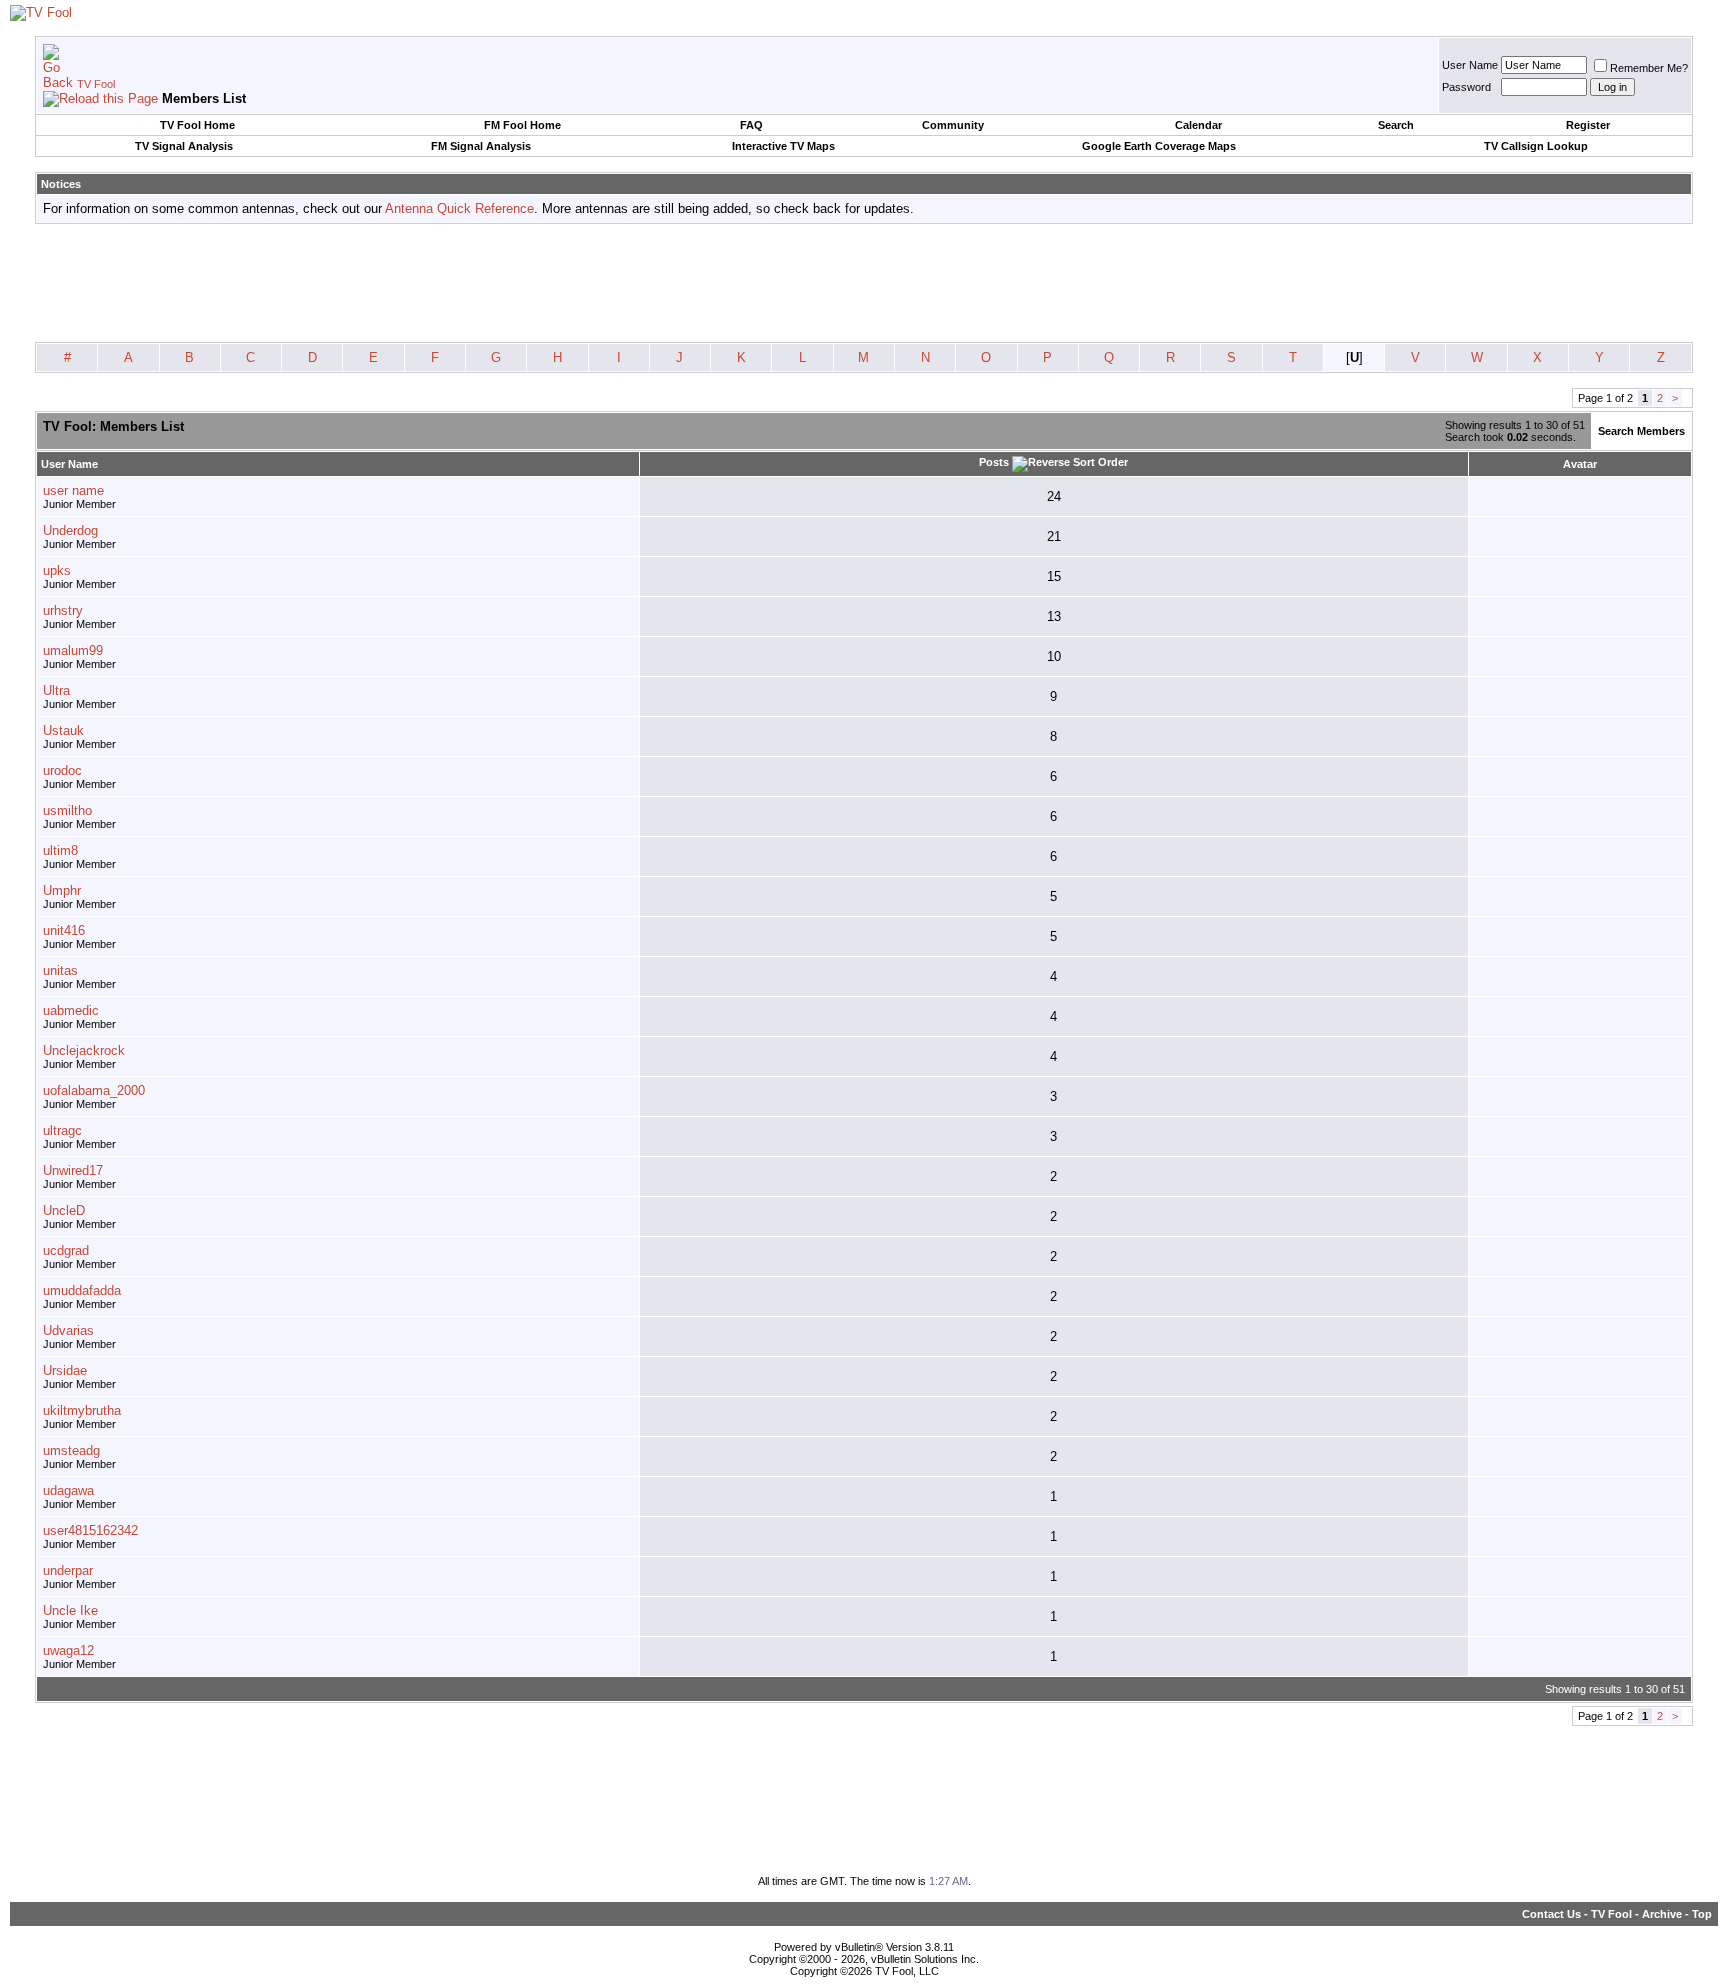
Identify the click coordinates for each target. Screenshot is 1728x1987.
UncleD (64, 1210)
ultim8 (60, 850)
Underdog (70, 530)
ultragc (62, 1130)
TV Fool (96, 84)
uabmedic (71, 1010)
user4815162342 (90, 1530)
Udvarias (68, 1330)
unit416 (64, 930)
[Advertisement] (864, 284)
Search (1396, 125)
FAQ (751, 125)
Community (953, 125)
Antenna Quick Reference (459, 208)
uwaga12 (68, 1650)
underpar (68, 1570)
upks (57, 570)
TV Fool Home (197, 125)
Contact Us (1551, 1914)
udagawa (68, 1490)
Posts (994, 462)
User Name (1470, 65)
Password (1466, 87)
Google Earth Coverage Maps (1159, 146)
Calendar (1198, 125)
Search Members (1641, 431)
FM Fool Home (522, 125)
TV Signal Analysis (184, 146)
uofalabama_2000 (94, 1090)
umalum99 (73, 650)
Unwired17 (73, 1170)
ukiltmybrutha (82, 1410)
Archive (1662, 1914)
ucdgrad (66, 1250)
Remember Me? (1649, 68)
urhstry (63, 610)
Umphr (62, 890)
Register (1588, 125)
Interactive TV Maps (783, 146)
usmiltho (67, 810)
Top (1702, 1914)
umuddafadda (82, 1290)
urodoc (62, 770)
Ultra (56, 690)
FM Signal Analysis (481, 146)
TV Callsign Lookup (1536, 146)
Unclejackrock (84, 1050)
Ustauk (63, 730)
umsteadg (71, 1450)
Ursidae (65, 1370)
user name (73, 490)
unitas (60, 970)
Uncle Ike (70, 1610)
